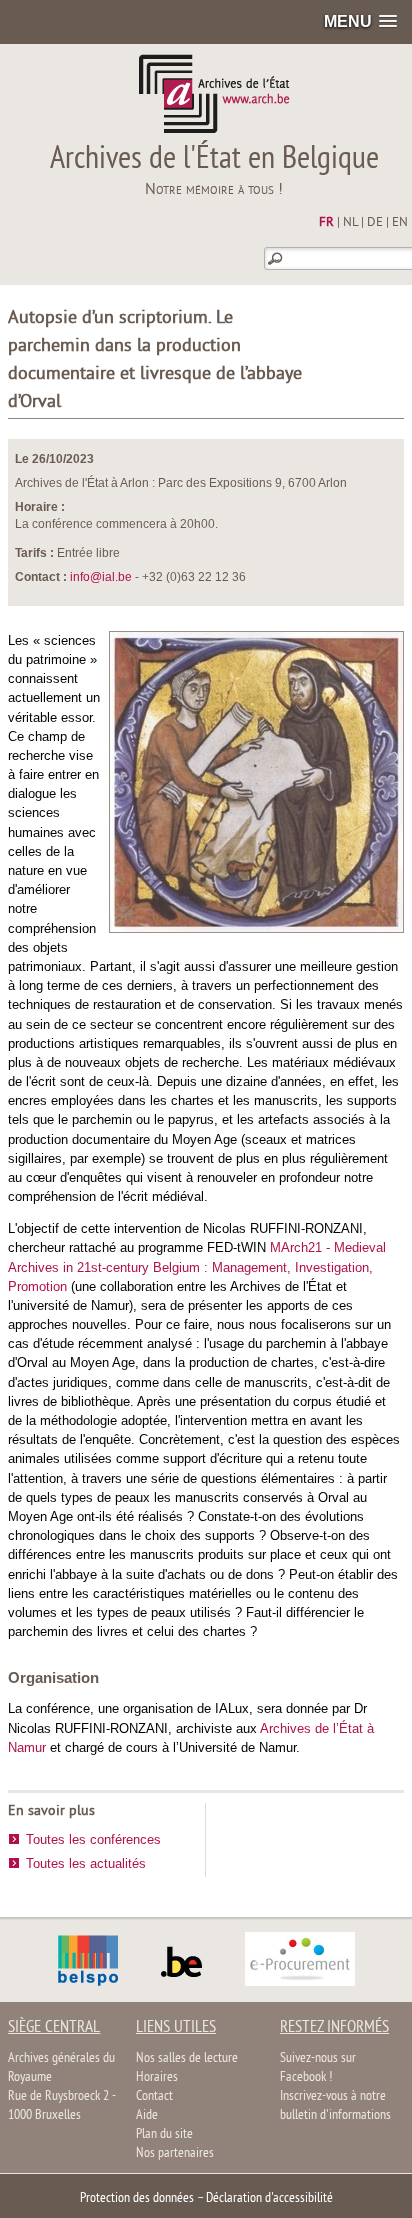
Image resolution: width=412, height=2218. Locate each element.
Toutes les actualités (86, 1863)
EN (400, 223)
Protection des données (137, 2198)
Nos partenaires (175, 2153)
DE (375, 223)
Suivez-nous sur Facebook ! (318, 2068)
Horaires (157, 2077)
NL (350, 223)
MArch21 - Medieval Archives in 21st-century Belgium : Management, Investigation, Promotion (197, 1266)
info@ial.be (101, 577)
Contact (154, 2096)
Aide (147, 2115)
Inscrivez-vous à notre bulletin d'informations (335, 2106)
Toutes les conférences (93, 1839)
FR (326, 223)
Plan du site (164, 2134)
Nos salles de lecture (187, 2058)
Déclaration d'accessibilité (269, 2198)
